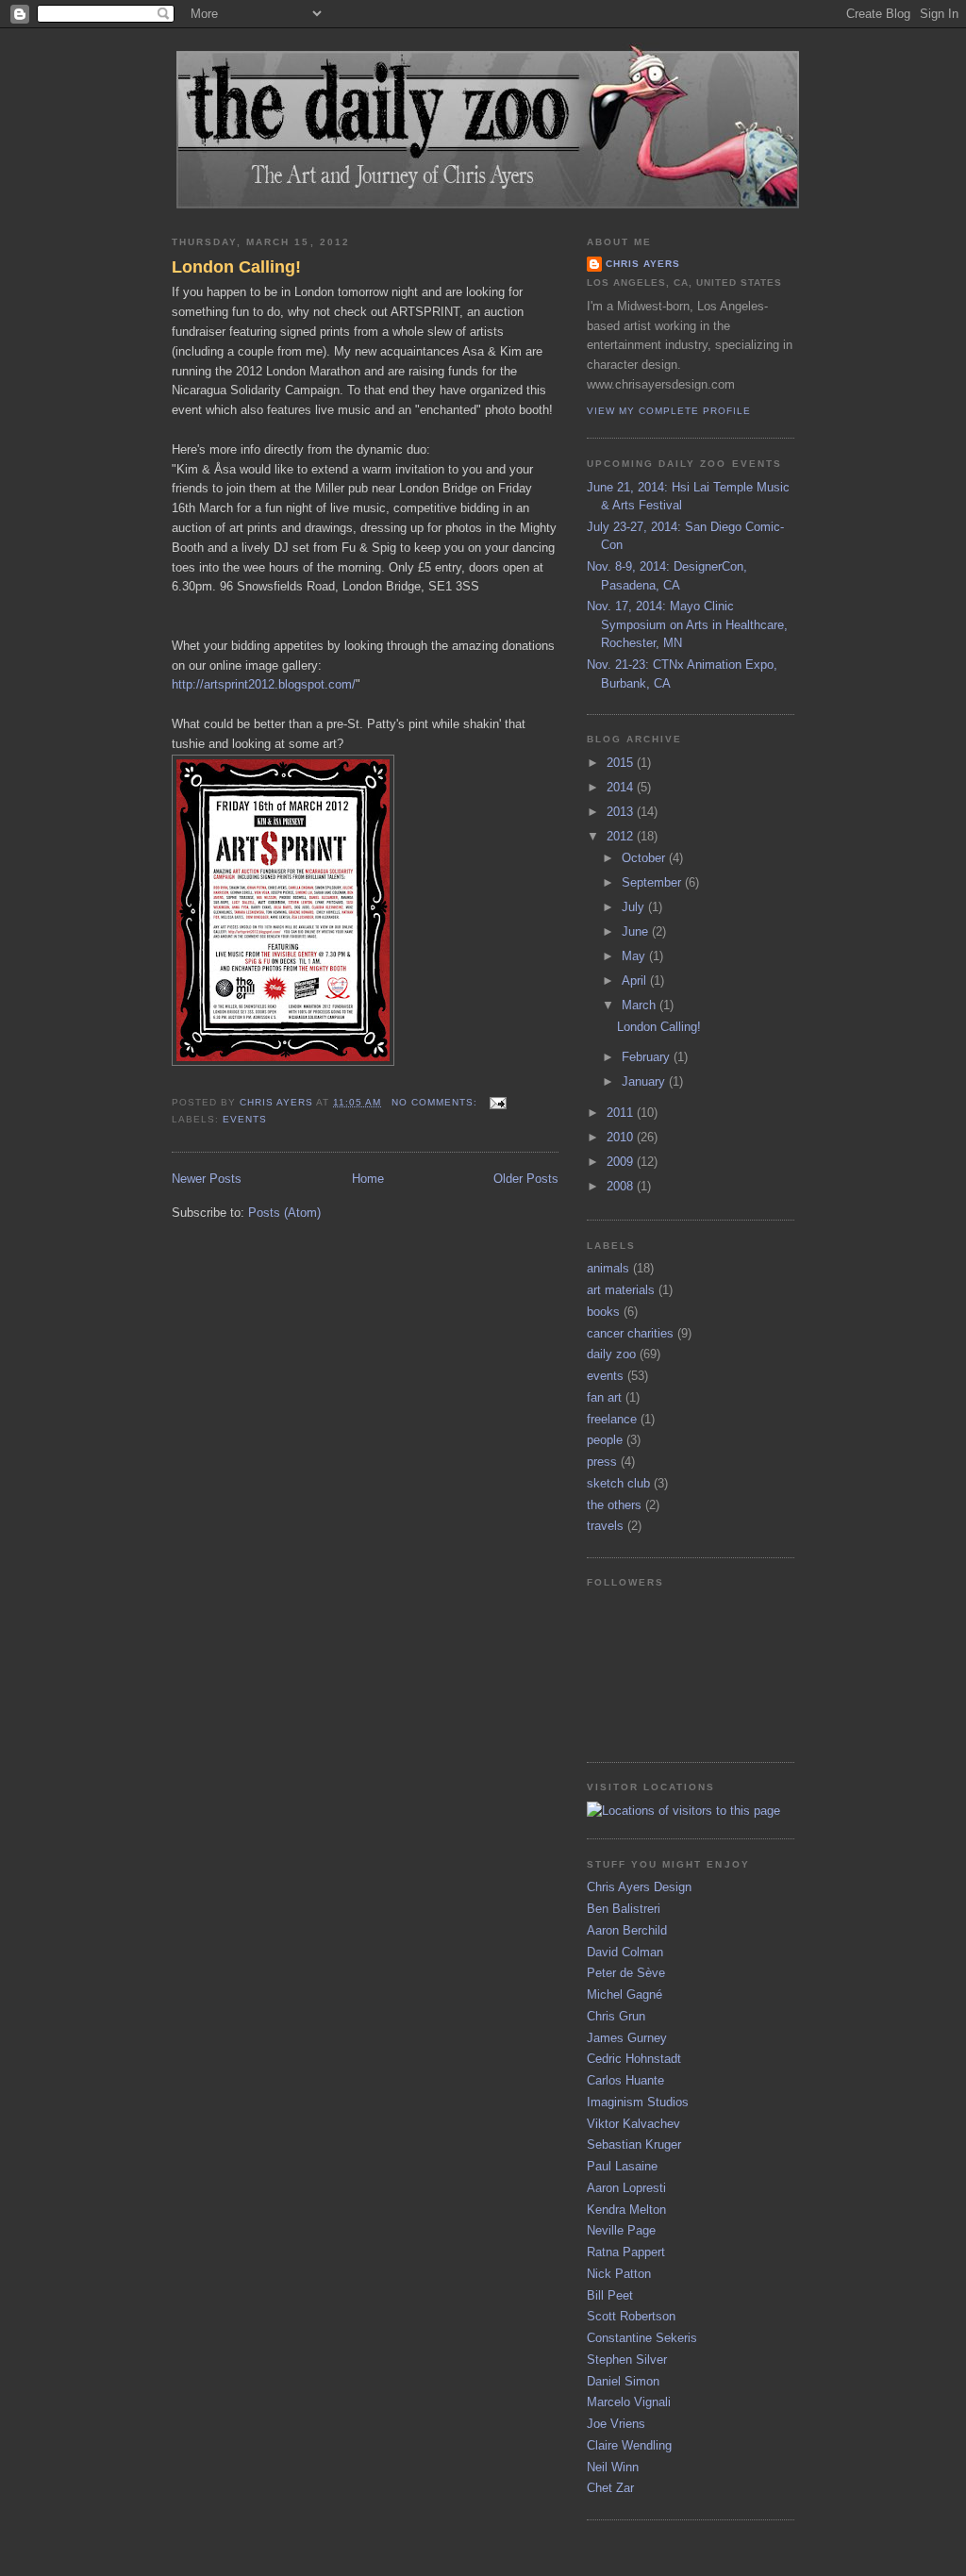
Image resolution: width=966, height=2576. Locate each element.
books (603, 1312)
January (645, 1081)
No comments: (436, 1102)
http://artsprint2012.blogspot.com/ (264, 684)
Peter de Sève (626, 1973)
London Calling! (236, 267)
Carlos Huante (625, 2080)
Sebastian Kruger (634, 2144)
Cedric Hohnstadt (634, 2059)
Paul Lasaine (622, 2166)
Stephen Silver (627, 2360)
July (635, 907)
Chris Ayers (643, 264)
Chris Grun (616, 2016)
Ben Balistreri (624, 1909)
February (648, 1057)
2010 (622, 1137)
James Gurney (627, 2038)
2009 (622, 1162)
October (645, 858)
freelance (612, 1419)
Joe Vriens (616, 2424)
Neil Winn (613, 2467)
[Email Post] (498, 1102)
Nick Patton (619, 2274)
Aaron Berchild (627, 1930)
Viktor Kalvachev (633, 2124)
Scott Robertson (631, 2316)
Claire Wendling (629, 2445)
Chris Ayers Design (639, 1887)
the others (614, 1505)
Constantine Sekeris (642, 2338)
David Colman (625, 1952)
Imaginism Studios (638, 2102)
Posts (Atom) (284, 1213)
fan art (604, 1397)
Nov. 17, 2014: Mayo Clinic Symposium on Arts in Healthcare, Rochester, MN (687, 624)
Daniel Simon (623, 2381)
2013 (622, 812)
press (602, 1462)
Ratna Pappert (626, 2252)
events (245, 1119)
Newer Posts (207, 1179)
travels (605, 1526)
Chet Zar (610, 2488)
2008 (622, 1186)
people (605, 1440)
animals (608, 1268)
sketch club (618, 1483)
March (641, 1005)
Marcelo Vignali (629, 2402)
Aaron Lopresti (626, 2188)
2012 (622, 836)
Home (368, 1179)
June (637, 931)
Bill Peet (610, 2295)
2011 (622, 1113)
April (636, 981)
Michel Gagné (625, 1994)
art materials (621, 1290)
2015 (622, 763)
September (653, 882)
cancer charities (630, 1333)
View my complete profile (669, 411)
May (635, 956)
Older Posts (526, 1179)
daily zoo (611, 1354)
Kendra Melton (626, 2210)
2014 (622, 787)
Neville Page (621, 2230)
